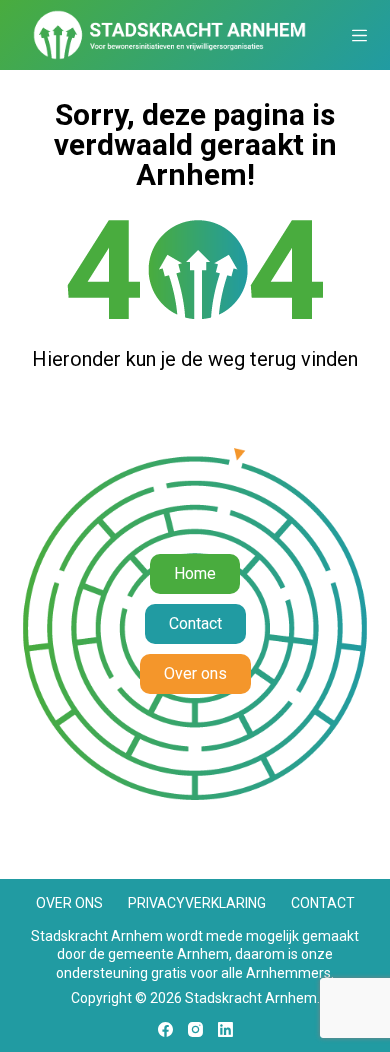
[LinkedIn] (225, 1029)
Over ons (69, 903)
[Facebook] (165, 1029)
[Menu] (359, 35)
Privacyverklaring (197, 903)
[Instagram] (195, 1029)
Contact (323, 903)
